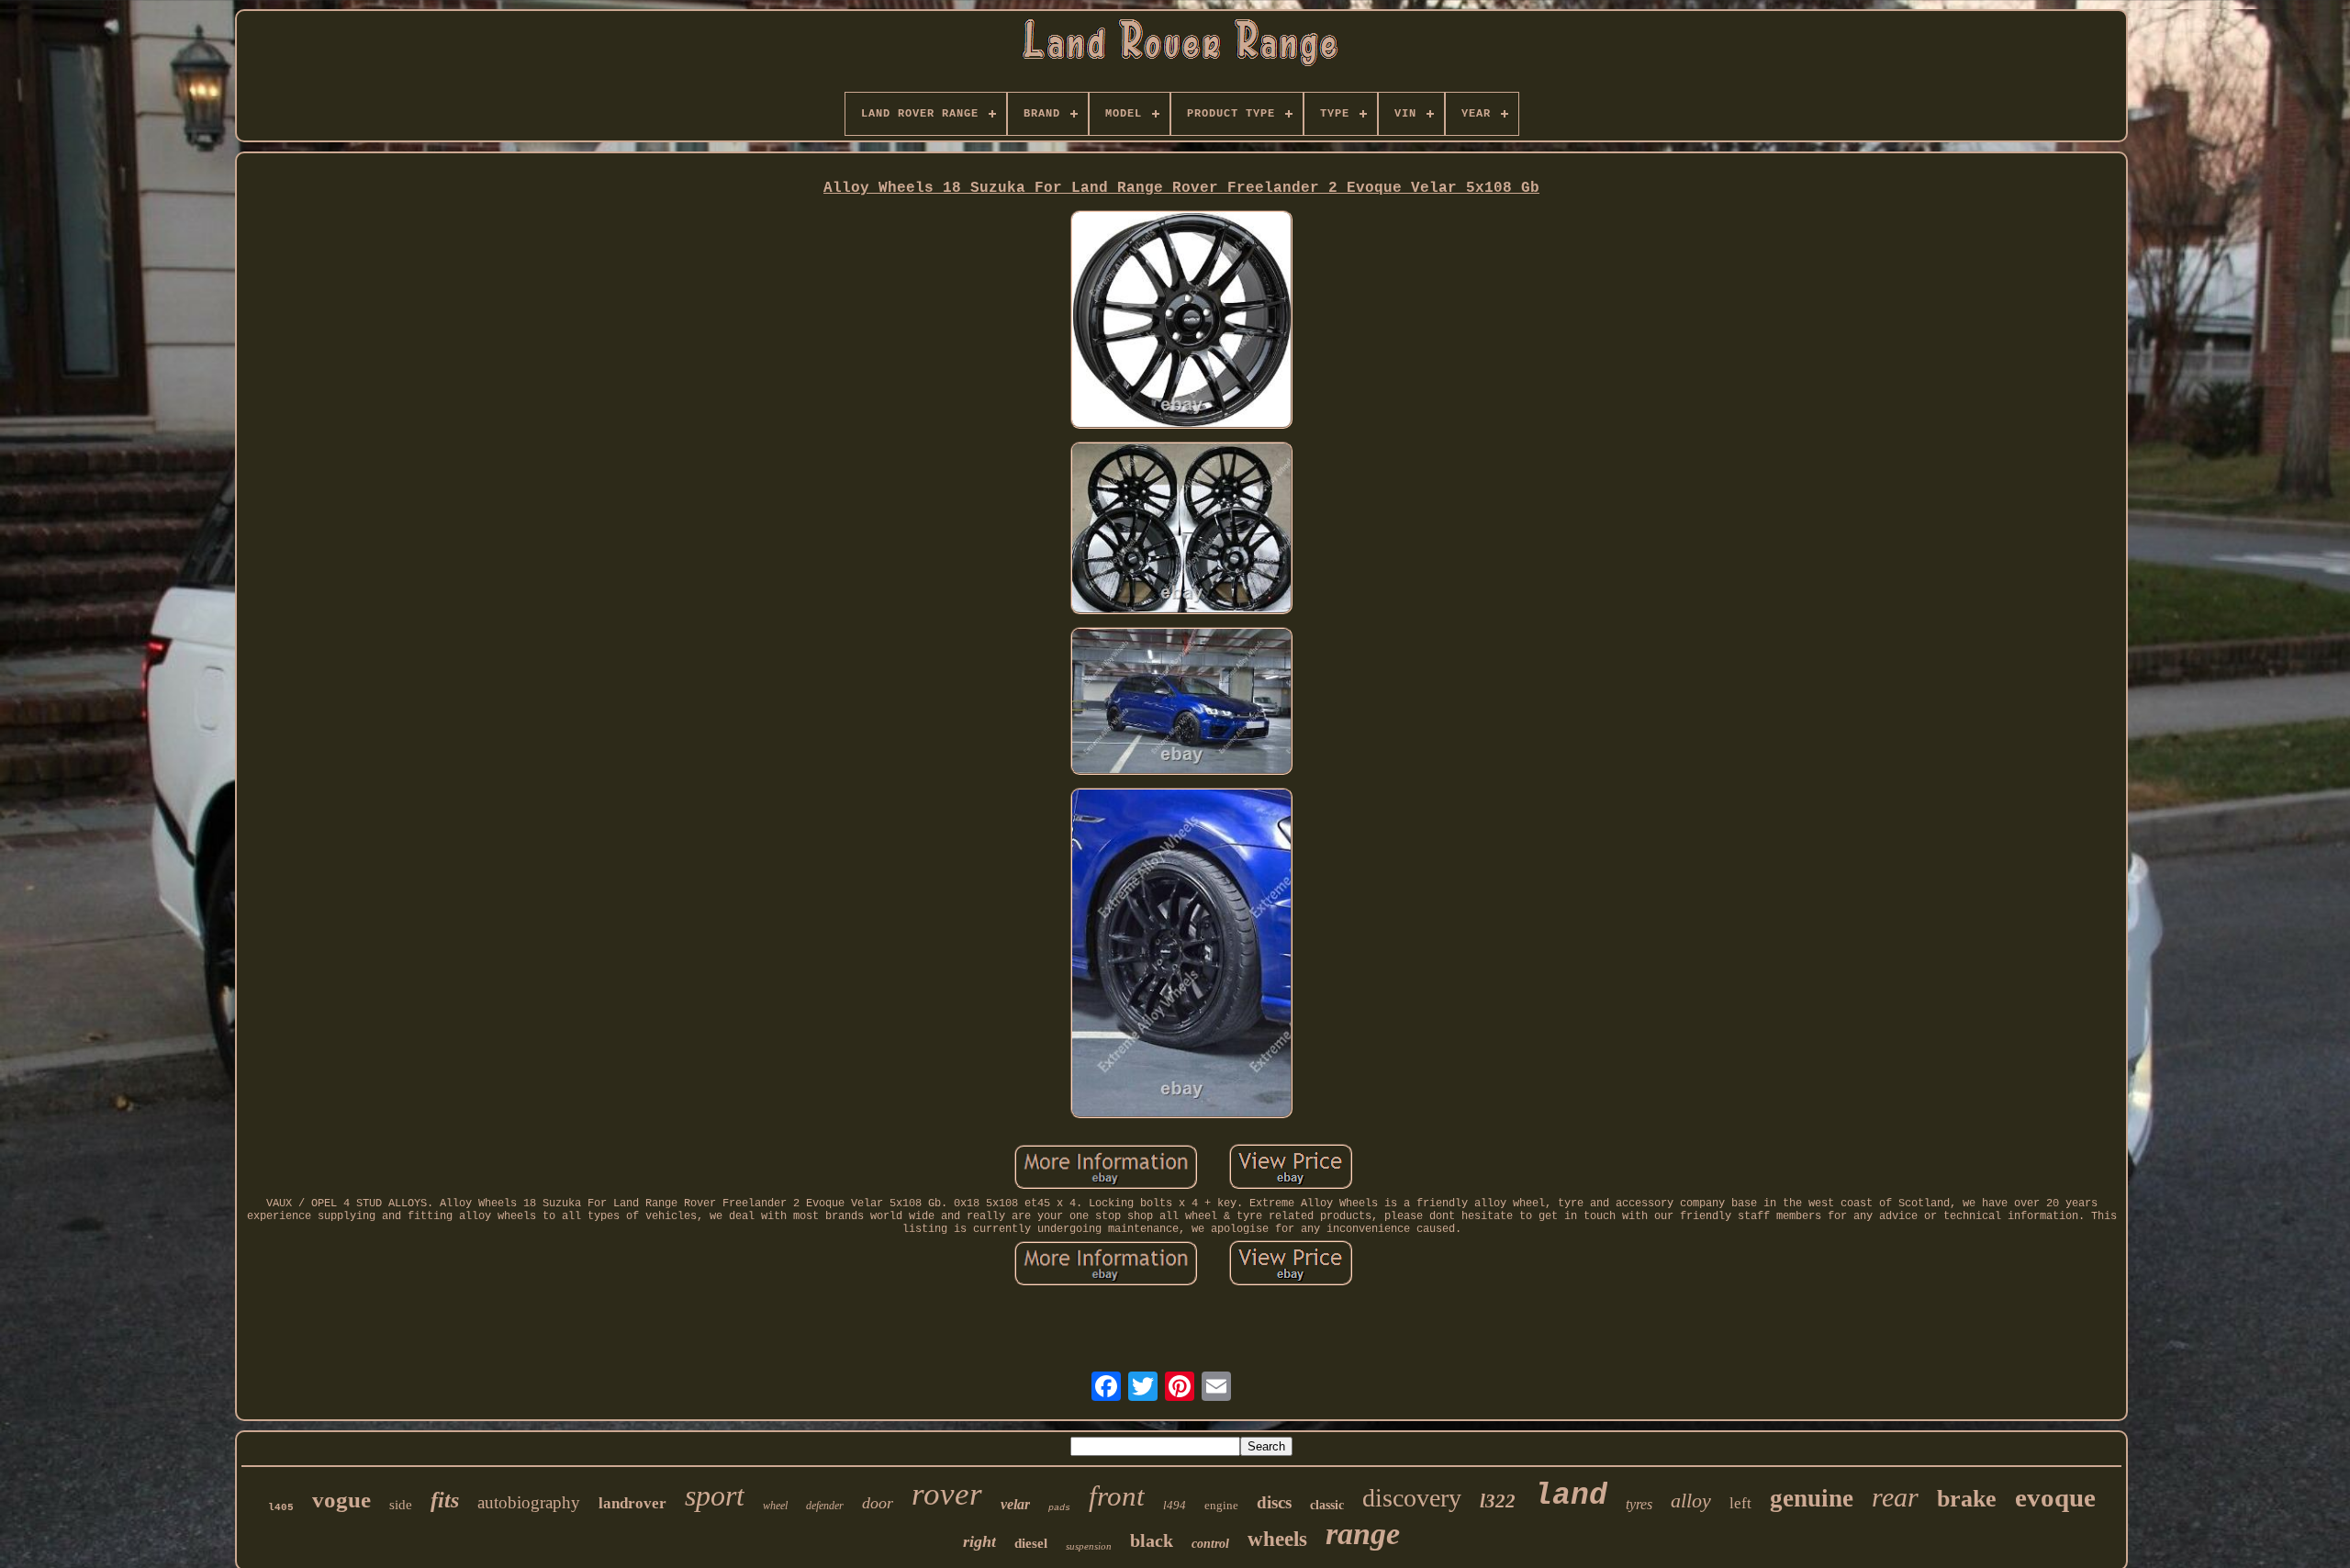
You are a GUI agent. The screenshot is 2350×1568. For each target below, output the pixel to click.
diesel (1031, 1543)
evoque (2055, 1497)
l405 (281, 1507)
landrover (632, 1503)
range (1363, 1534)
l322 (1498, 1501)
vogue (341, 1500)
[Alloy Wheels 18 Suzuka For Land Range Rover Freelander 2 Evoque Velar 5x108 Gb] (1181, 321)
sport (715, 1495)
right (979, 1541)
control (1210, 1544)
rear (1895, 1497)
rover (947, 1494)
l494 (1175, 1505)
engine (1221, 1505)
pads (1059, 1508)
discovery (1412, 1498)
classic (1327, 1505)
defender (825, 1506)
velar (1015, 1504)
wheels (1277, 1539)
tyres (1639, 1504)
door (878, 1503)
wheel (775, 1506)
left (1740, 1503)
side (401, 1505)
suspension (1089, 1546)
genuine (1812, 1498)
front (1117, 1496)
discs (1274, 1502)
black (1152, 1540)
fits (445, 1500)
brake (1967, 1499)
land (1571, 1496)
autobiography (529, 1502)
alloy (1691, 1501)
